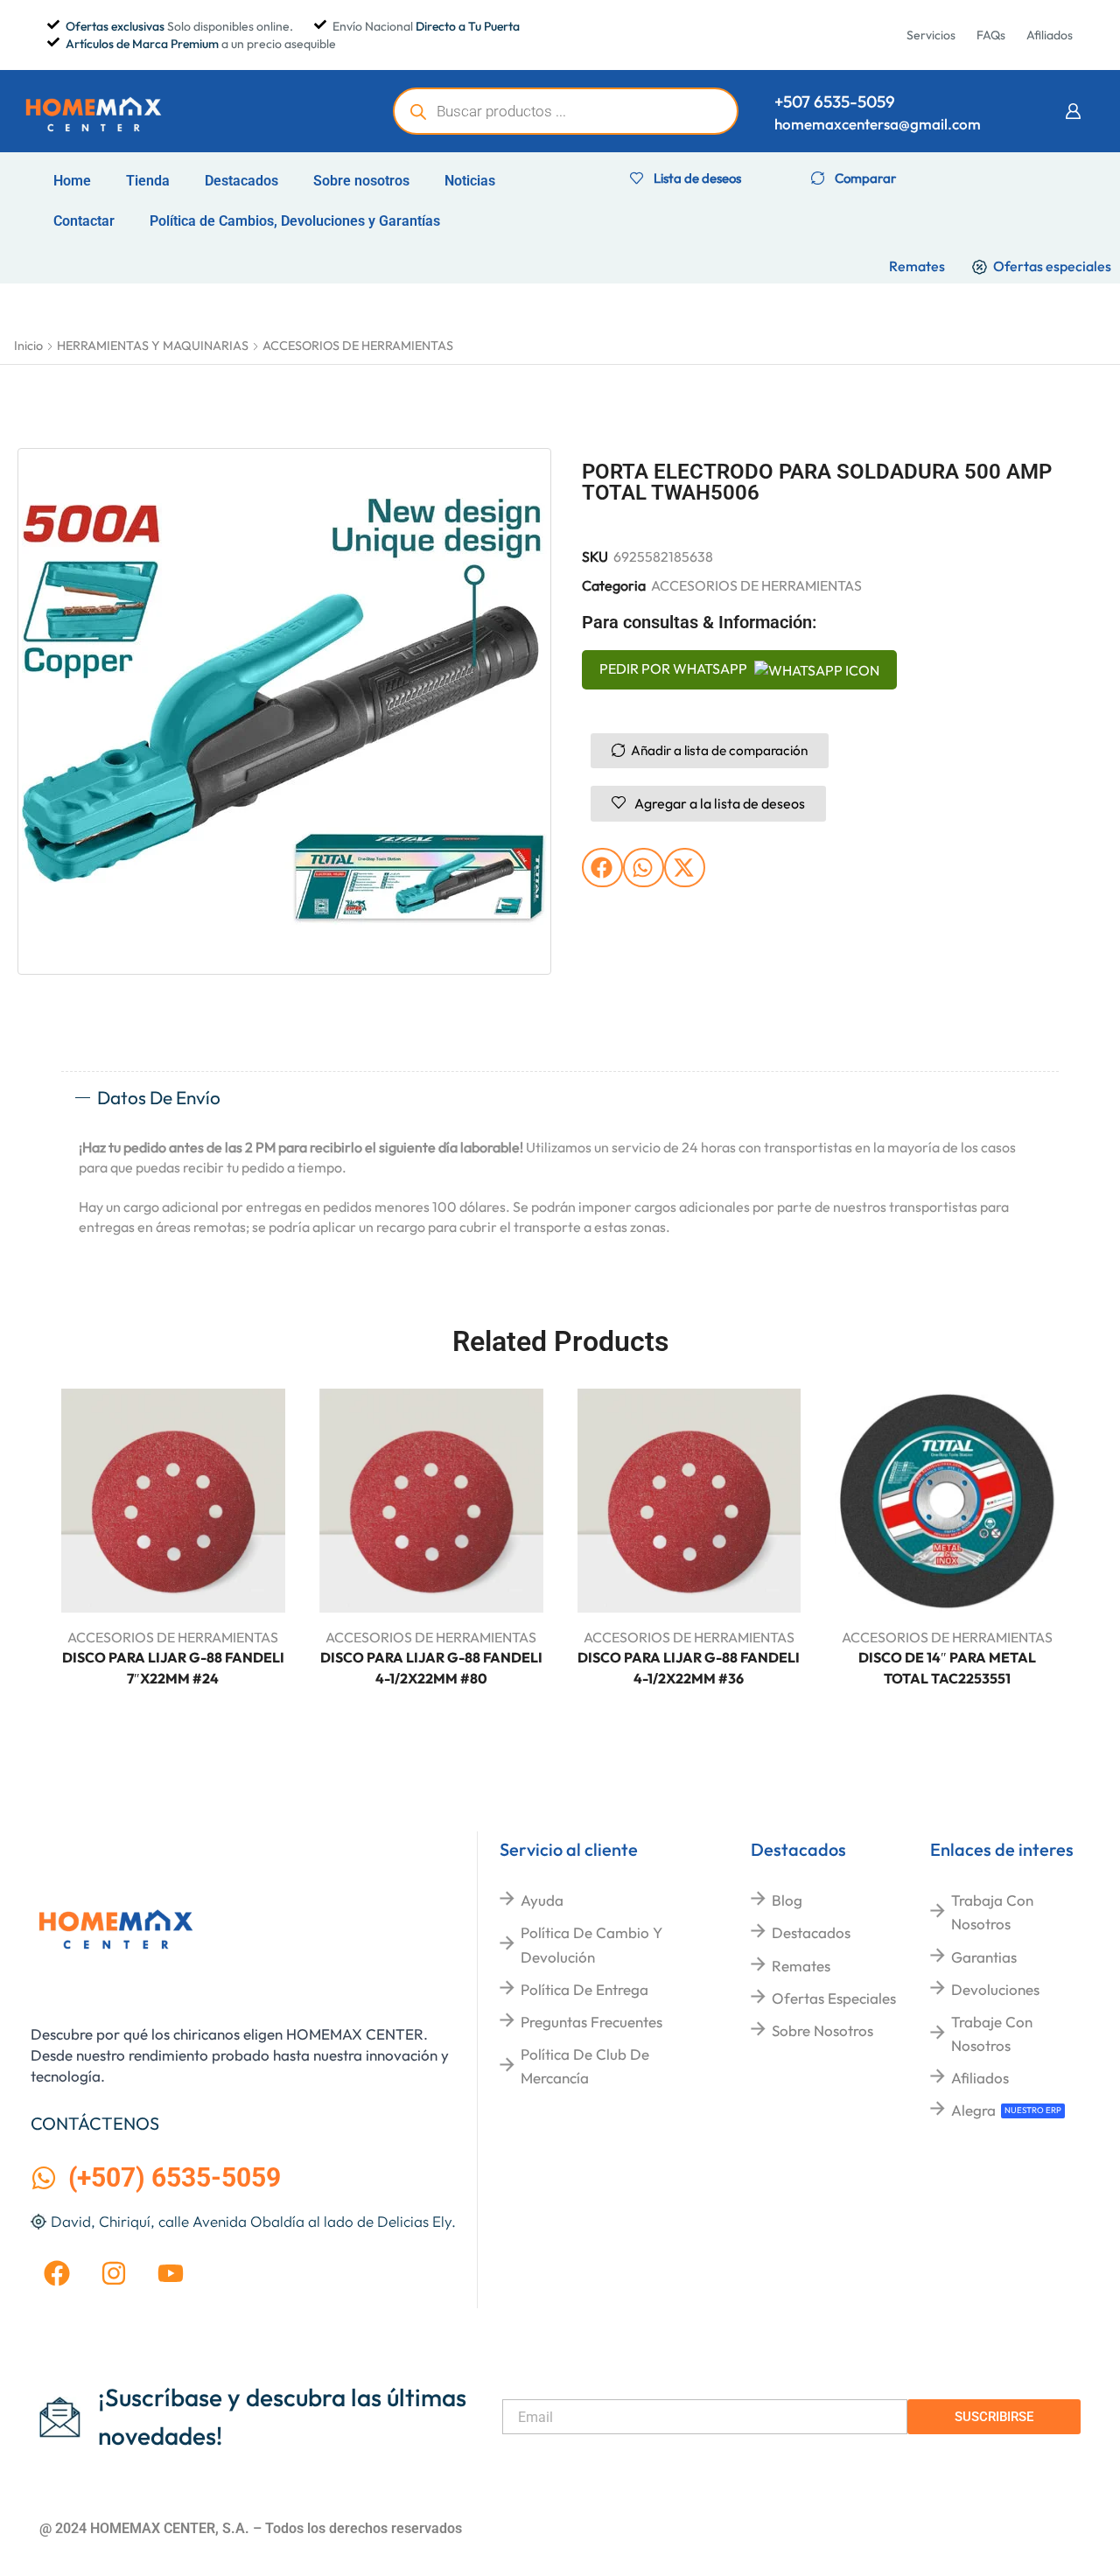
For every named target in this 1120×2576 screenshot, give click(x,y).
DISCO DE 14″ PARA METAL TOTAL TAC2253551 (947, 1668)
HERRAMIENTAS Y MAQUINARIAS (153, 346)
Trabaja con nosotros (992, 1912)
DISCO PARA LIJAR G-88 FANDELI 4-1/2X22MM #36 (689, 1668)
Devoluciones (995, 1989)
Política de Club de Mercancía (585, 2066)
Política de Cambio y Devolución (591, 1944)
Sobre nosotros (361, 181)
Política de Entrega (584, 1989)
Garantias (984, 1957)
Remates (801, 1966)
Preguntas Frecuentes (591, 2022)
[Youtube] (171, 2273)
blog (787, 1900)
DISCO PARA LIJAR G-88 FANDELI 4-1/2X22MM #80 (431, 1668)
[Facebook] (57, 2273)
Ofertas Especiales (834, 1998)
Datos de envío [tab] (159, 1097)
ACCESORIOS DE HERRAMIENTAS (358, 346)
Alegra (973, 2110)
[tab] (560, 1098)
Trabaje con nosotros (992, 2033)
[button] (1073, 111)
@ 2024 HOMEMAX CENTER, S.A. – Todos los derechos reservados (251, 2528)
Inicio (28, 346)
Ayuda (542, 1900)
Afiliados (980, 2078)
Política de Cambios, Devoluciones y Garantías (295, 221)
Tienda (148, 181)
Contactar (84, 221)
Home (72, 181)
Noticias (470, 181)
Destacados (241, 181)
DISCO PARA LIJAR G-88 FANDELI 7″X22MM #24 (173, 1668)
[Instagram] (114, 2273)
